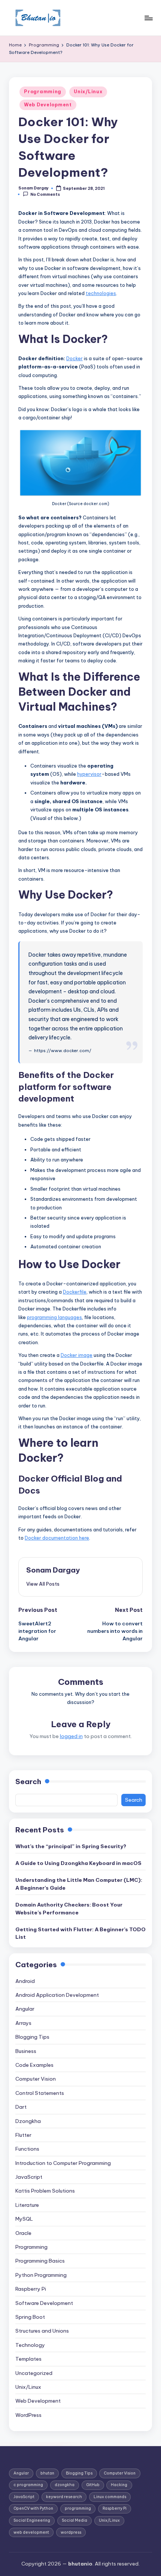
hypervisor (89, 774)
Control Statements (40, 2093)
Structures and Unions (42, 2331)
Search (28, 1781)
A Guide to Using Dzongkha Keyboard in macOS (78, 1863)
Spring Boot (30, 2317)
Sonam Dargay (53, 1570)
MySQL (24, 2219)
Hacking (119, 2485)
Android (25, 1981)
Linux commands (110, 2497)
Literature (27, 2205)
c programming (28, 2485)
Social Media (75, 2520)
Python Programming (41, 2275)
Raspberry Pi (31, 2289)
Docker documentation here (57, 1538)
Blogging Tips (32, 2037)
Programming (43, 92)
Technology (30, 2345)
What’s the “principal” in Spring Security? (71, 1846)
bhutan (47, 2473)
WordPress (28, 2415)
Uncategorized (34, 2373)
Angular (25, 2009)
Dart (21, 2107)
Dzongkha (28, 2121)
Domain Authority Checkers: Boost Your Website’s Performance (69, 1908)
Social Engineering (32, 2520)
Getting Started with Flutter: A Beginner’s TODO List (80, 1933)
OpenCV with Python (33, 2508)
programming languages (54, 1317)
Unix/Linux (88, 92)
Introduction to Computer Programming (63, 2163)
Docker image (77, 1355)
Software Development (44, 2303)
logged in (71, 1736)
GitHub (93, 2485)
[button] (43, 1584)
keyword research (64, 2497)
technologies (101, 293)
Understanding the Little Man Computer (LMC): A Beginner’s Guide (79, 1884)
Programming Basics (40, 2261)
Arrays (23, 2023)
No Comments (45, 195)
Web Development (48, 105)
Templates (28, 2359)
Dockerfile (75, 1292)
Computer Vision (36, 2079)
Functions (27, 2149)
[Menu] (148, 18)
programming (78, 2508)
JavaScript (29, 2177)
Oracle (23, 2233)
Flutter (23, 2135)
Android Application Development (57, 1995)
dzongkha (65, 2485)
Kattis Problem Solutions (45, 2191)
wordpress (71, 2532)
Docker (75, 358)
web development (31, 2532)
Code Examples (34, 2065)
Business (26, 2051)
